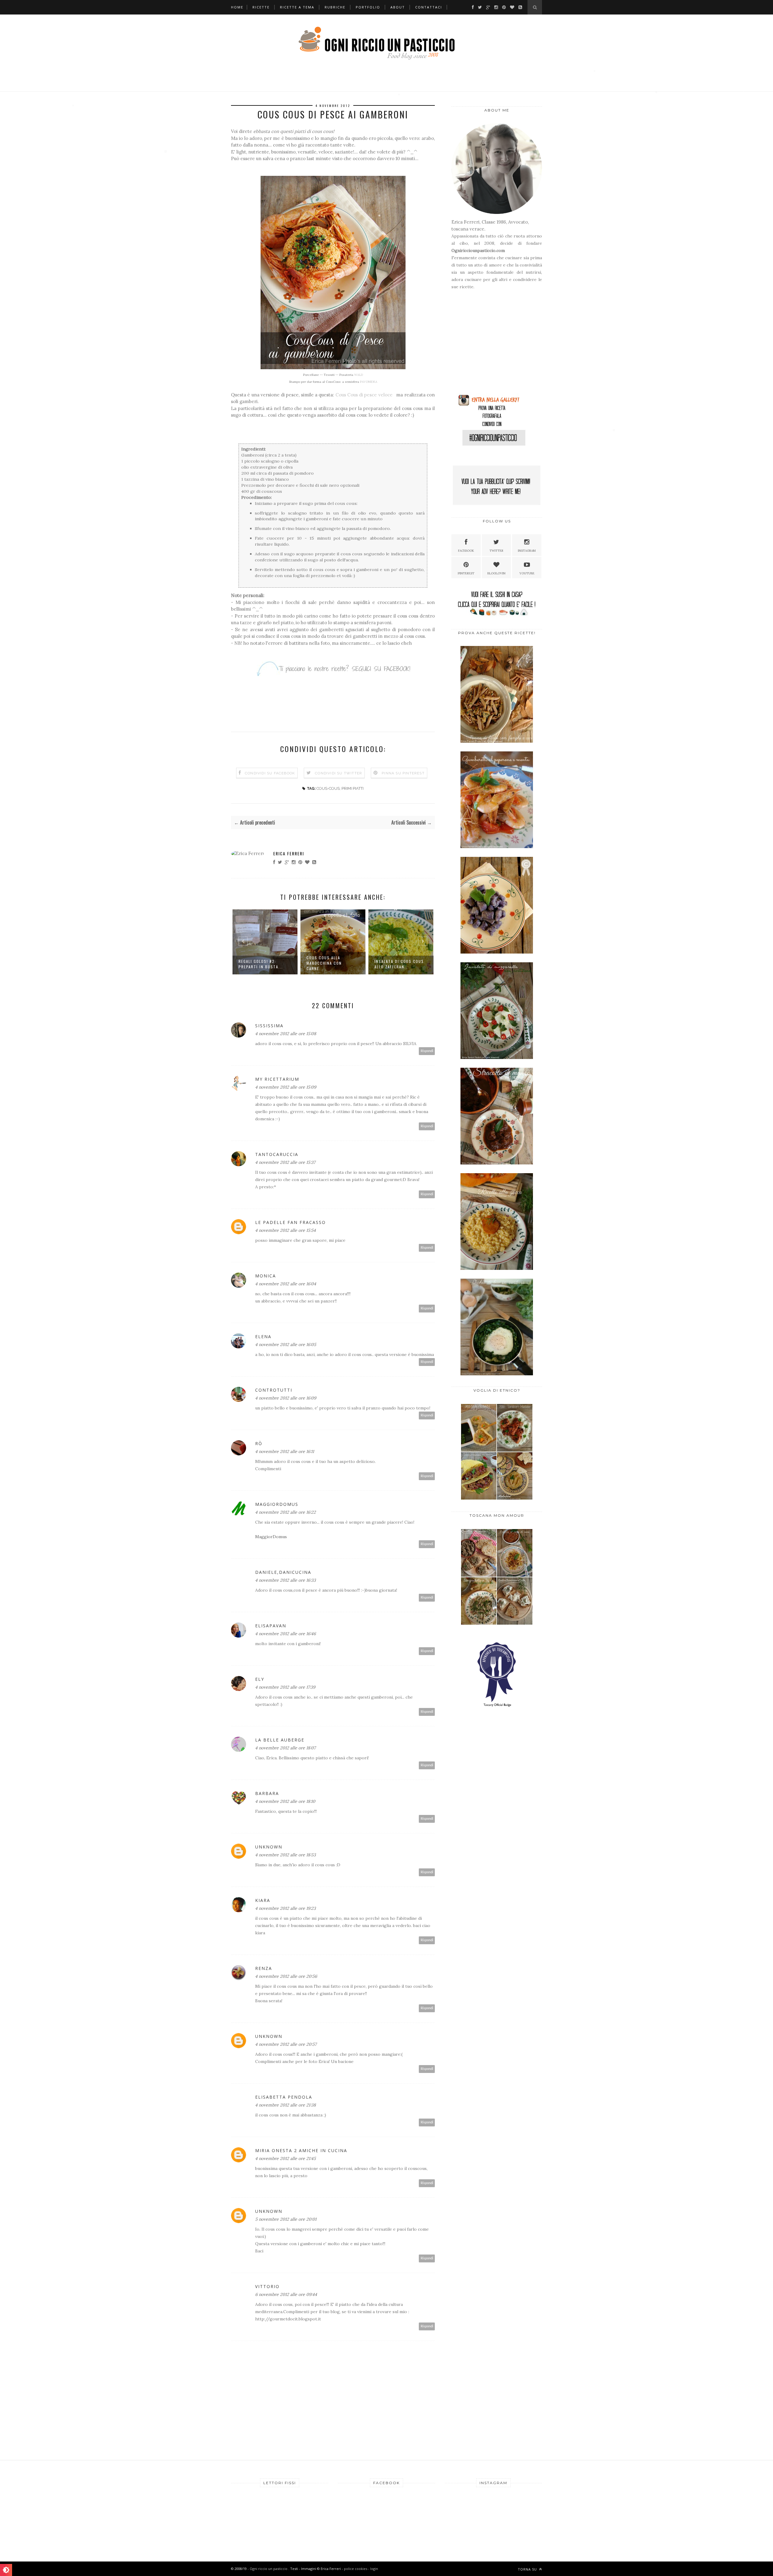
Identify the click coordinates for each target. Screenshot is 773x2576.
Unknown (269, 1847)
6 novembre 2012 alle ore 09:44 (286, 2294)
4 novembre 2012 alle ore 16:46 (285, 1634)
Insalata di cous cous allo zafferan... (331, 964)
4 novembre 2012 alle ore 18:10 (285, 1801)
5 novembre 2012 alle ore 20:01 (286, 2219)
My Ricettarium (277, 1079)
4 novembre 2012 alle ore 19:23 (285, 1908)
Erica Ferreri (289, 853)
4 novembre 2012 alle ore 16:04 (286, 1284)
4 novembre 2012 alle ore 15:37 (285, 1162)
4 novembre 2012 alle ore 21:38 (285, 2105)
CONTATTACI (429, 7)
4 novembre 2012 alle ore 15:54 (285, 1230)
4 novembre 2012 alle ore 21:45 (285, 2158)
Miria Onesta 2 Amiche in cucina (301, 2150)
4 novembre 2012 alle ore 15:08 (286, 1034)
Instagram (527, 551)
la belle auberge (280, 1740)
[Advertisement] (489, 344)
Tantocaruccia (277, 1154)
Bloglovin (496, 573)
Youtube (527, 573)
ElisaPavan (271, 1626)
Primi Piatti (353, 788)
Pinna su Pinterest (403, 773)
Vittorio (267, 2286)
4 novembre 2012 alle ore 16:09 (286, 1398)
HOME (237, 7)
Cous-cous (328, 788)
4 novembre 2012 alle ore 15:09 (286, 1087)
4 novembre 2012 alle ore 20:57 (286, 2044)
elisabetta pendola (284, 2097)
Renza (264, 1968)
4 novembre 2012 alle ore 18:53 (285, 1855)
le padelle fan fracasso (290, 1222)
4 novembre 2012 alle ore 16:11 (285, 1451)
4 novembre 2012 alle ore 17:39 (285, 1687)
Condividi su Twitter (338, 773)
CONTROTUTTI (274, 1390)
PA (369, 382)
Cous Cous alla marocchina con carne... (256, 963)
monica (266, 1276)
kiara (263, 1900)
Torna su (528, 2569)
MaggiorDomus (277, 1504)
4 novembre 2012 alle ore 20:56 (286, 1976)
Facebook (466, 551)
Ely (260, 1679)
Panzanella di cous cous (395, 964)
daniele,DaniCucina (283, 1572)
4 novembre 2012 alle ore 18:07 (285, 1748)
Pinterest (466, 573)
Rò (259, 1443)
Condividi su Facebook (270, 773)
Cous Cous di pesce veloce (365, 395)
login (374, 2569)
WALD (359, 375)
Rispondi (427, 1051)
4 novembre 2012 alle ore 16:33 (285, 1580)
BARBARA (267, 1793)
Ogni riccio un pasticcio (269, 2569)
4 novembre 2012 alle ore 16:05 (286, 1344)
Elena (263, 1336)
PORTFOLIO (368, 7)
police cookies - (357, 2569)
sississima (269, 1026)
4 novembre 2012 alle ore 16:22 (285, 1512)
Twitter (496, 551)
